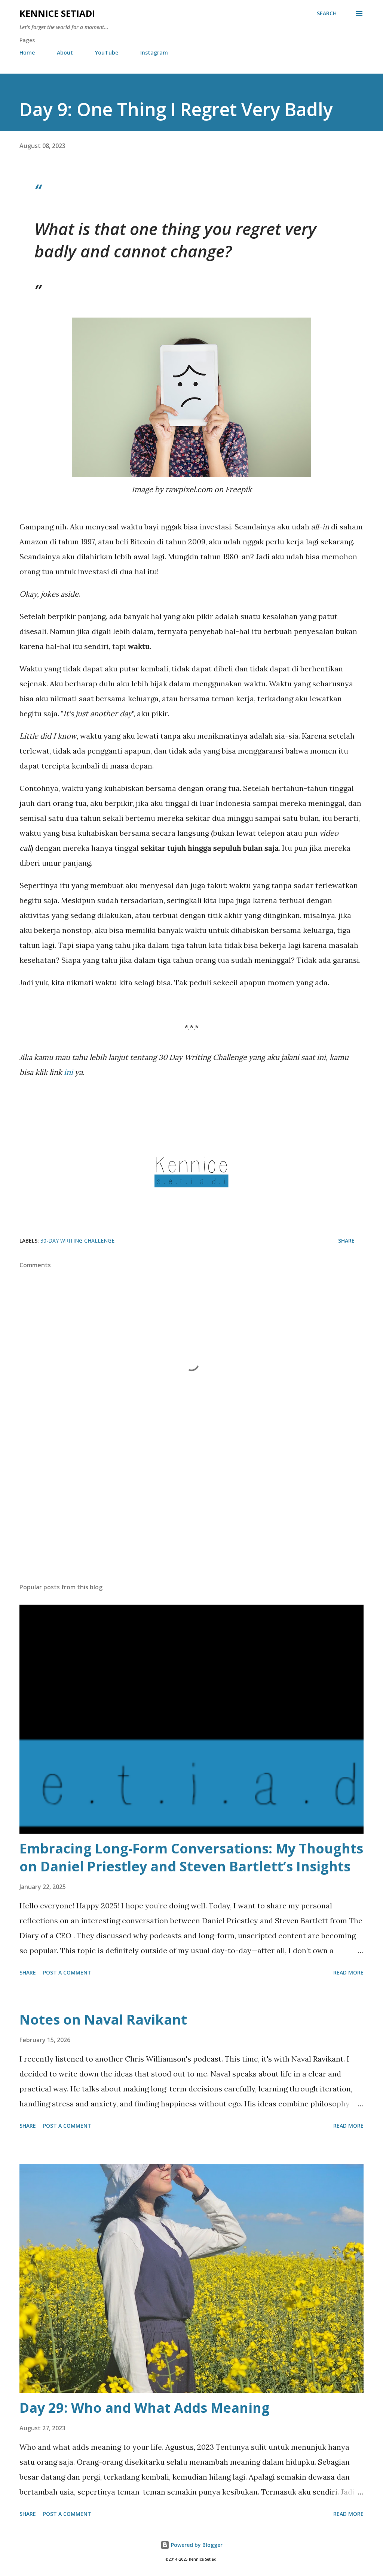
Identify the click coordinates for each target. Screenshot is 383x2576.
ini (68, 1072)
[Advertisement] (191, 1519)
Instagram (154, 52)
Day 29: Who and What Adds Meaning (145, 2408)
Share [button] (346, 1241)
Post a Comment (67, 1972)
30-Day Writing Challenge (77, 1241)
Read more (348, 1972)
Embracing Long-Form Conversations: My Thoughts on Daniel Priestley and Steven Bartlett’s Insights (191, 1857)
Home (27, 52)
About (65, 52)
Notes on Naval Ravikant (103, 2020)
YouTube (107, 52)
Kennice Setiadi (57, 13)
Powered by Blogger (196, 2545)
